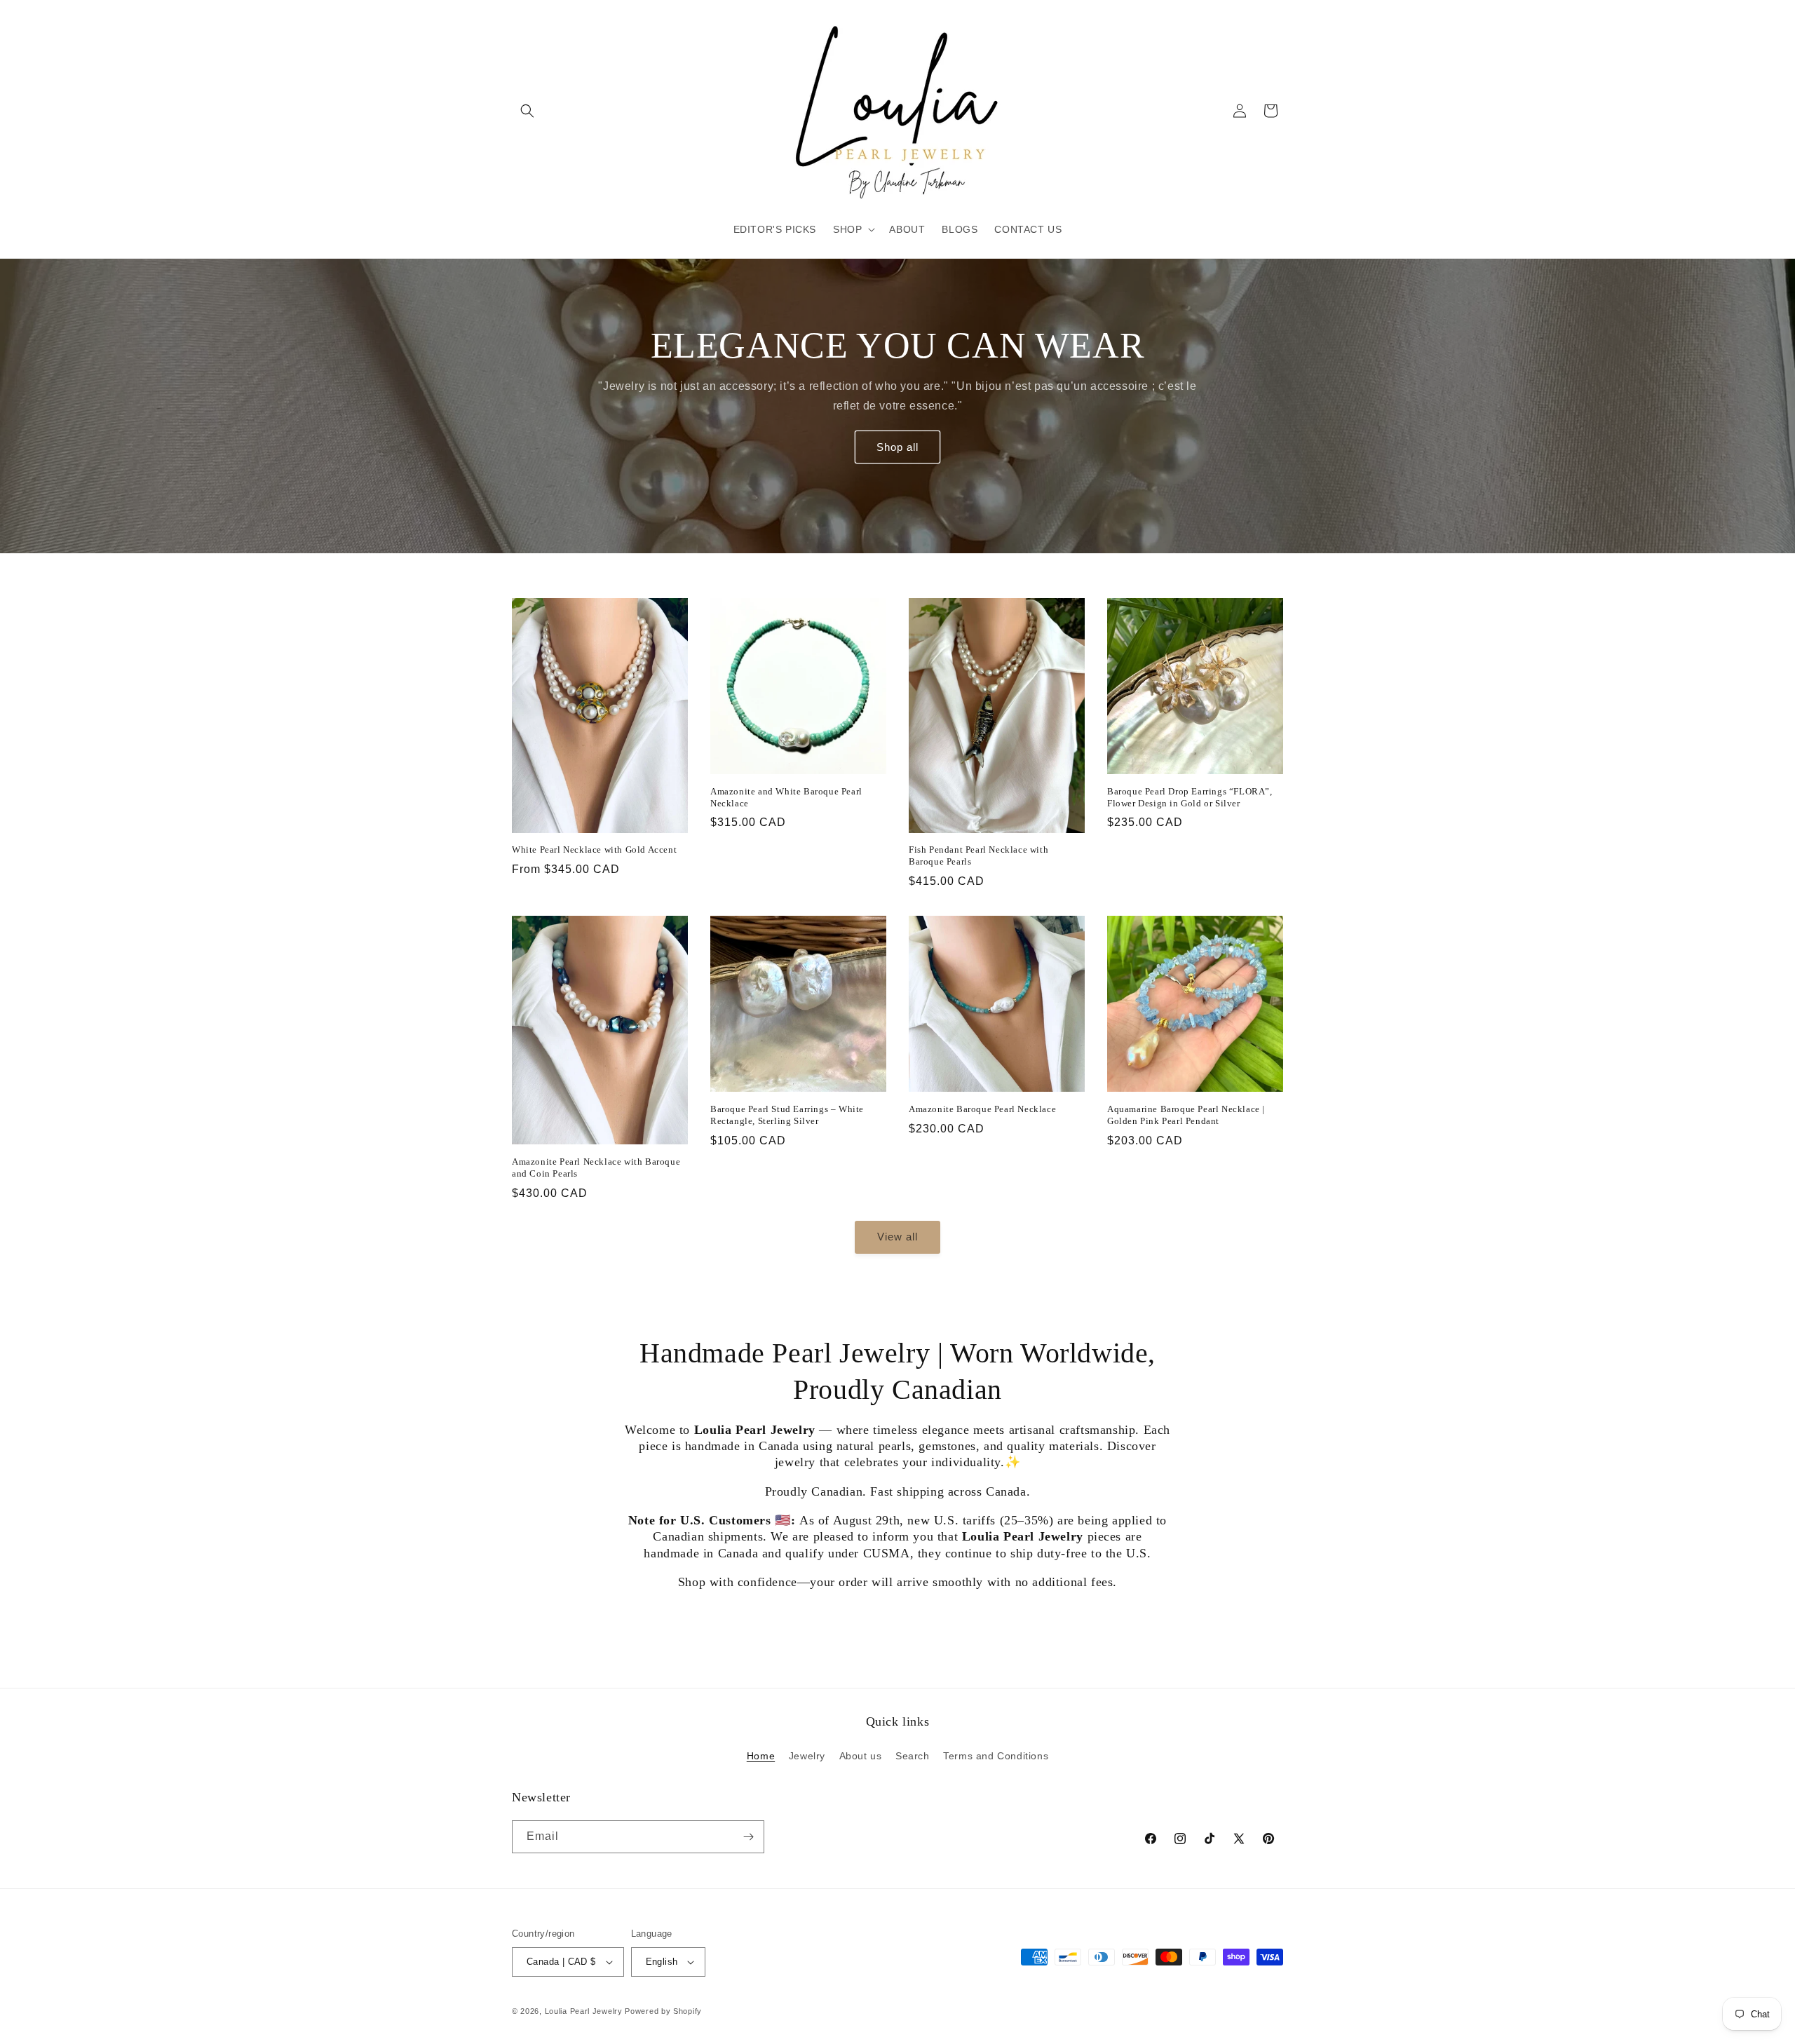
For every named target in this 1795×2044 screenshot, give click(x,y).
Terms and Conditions (996, 1756)
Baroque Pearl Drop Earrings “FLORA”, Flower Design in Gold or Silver (1190, 797)
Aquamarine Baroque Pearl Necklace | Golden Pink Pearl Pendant (1186, 1115)
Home (761, 1756)
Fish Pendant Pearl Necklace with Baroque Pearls (978, 855)
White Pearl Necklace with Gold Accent (594, 850)
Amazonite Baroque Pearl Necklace (982, 1109)
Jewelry (807, 1756)
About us (861, 1756)
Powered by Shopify (663, 2011)
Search (913, 1756)
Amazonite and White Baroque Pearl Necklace (786, 797)
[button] (527, 111)
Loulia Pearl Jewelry (584, 2011)
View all (897, 1237)
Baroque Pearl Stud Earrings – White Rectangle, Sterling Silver (787, 1115)
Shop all (897, 446)
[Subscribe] (748, 1837)
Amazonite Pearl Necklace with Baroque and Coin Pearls (596, 1167)
